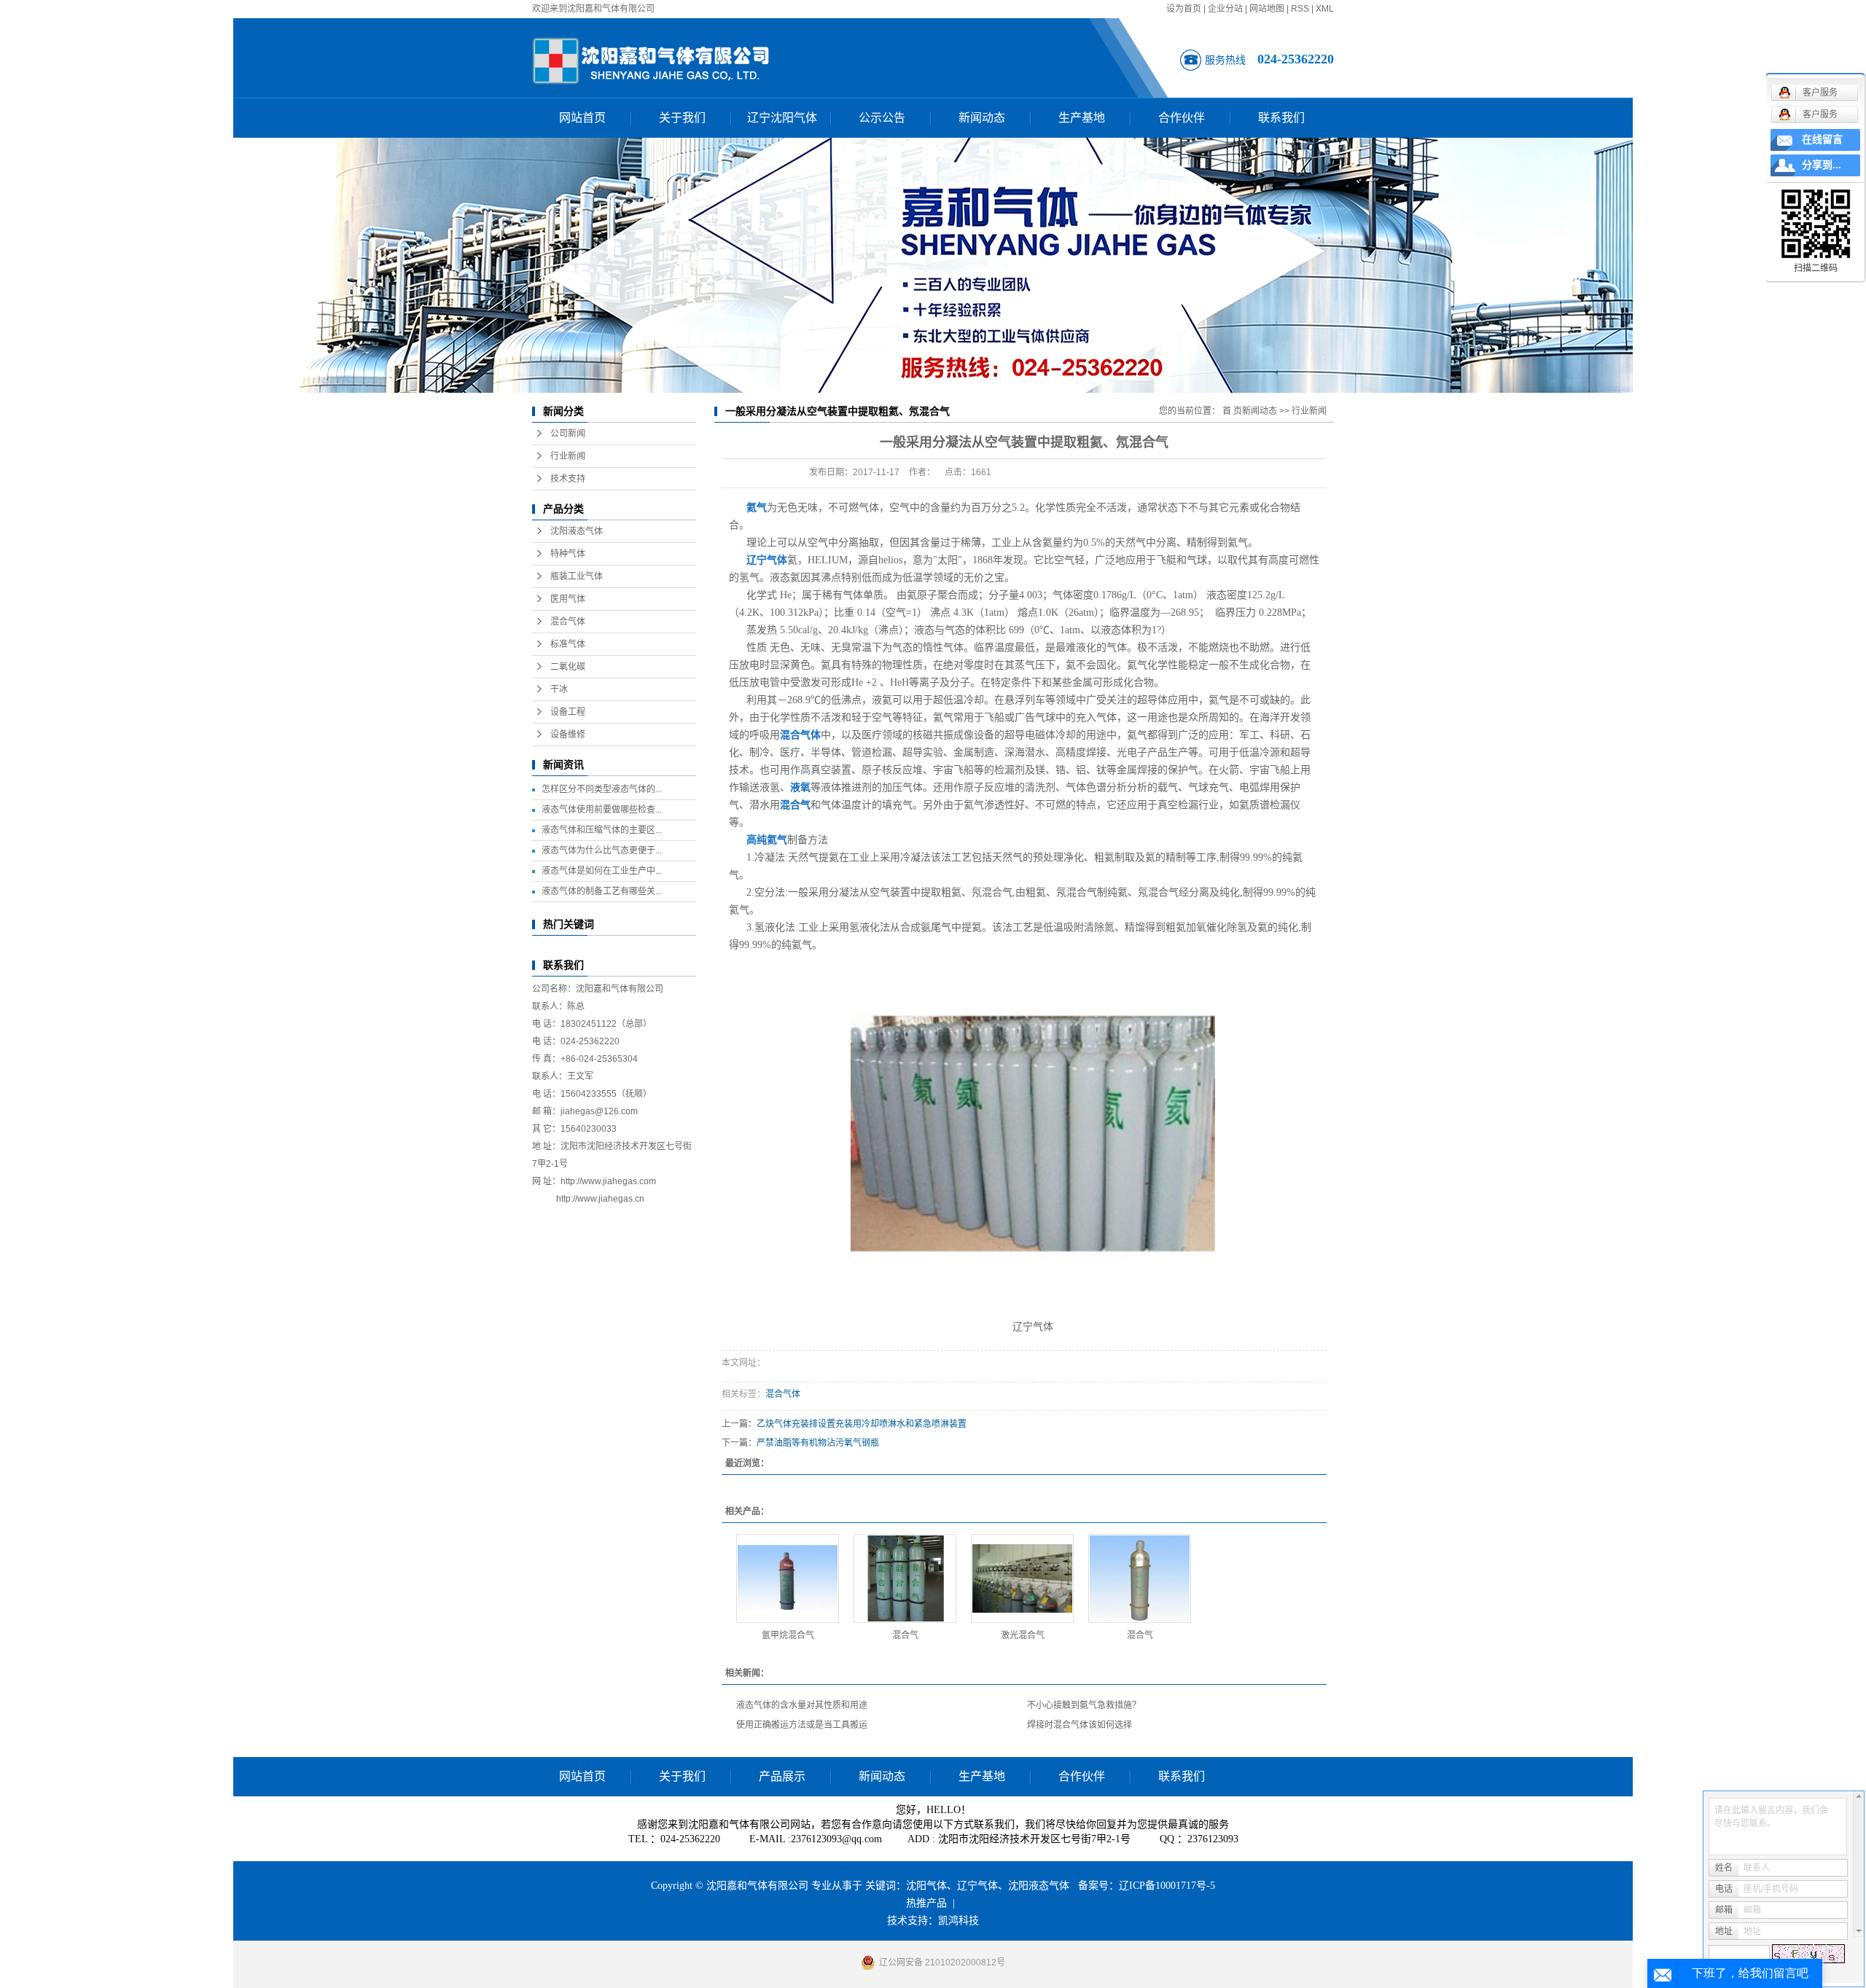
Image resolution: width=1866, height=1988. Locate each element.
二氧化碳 (568, 667)
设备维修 (568, 735)
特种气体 (568, 554)
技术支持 (568, 479)
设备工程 (568, 712)
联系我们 (1281, 118)
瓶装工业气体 (577, 576)
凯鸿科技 (959, 1921)
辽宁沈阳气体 (782, 118)
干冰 (559, 689)
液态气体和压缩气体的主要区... (602, 830)
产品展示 (782, 1776)
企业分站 (1225, 9)
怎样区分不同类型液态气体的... (602, 789)
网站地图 (1267, 9)
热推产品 (926, 1903)
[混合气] (905, 1578)
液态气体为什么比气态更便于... (602, 850)
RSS (1300, 9)
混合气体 (568, 622)
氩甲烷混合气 (788, 1635)
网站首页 (582, 118)
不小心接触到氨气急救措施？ (1084, 1705)
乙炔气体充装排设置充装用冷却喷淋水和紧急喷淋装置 (862, 1424)
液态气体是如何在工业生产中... (602, 871)
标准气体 (568, 644)
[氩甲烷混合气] (788, 1578)
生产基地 (1082, 118)
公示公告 (882, 118)
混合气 (905, 1635)
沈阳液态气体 (577, 531)
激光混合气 (1023, 1635)
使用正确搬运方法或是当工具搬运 (802, 1725)
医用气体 (568, 599)
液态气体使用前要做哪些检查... (602, 810)
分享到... (1822, 165)
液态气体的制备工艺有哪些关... (602, 891)
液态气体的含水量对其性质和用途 (802, 1705)
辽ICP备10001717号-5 (1167, 1886)
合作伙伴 (1182, 118)
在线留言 (1822, 140)
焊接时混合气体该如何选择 (1080, 1725)
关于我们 (682, 118)
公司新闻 (568, 434)
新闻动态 (982, 118)
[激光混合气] (1022, 1578)
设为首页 (1184, 9)
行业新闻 (568, 456)
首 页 (1232, 411)
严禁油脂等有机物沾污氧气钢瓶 (818, 1443)
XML (1325, 9)
